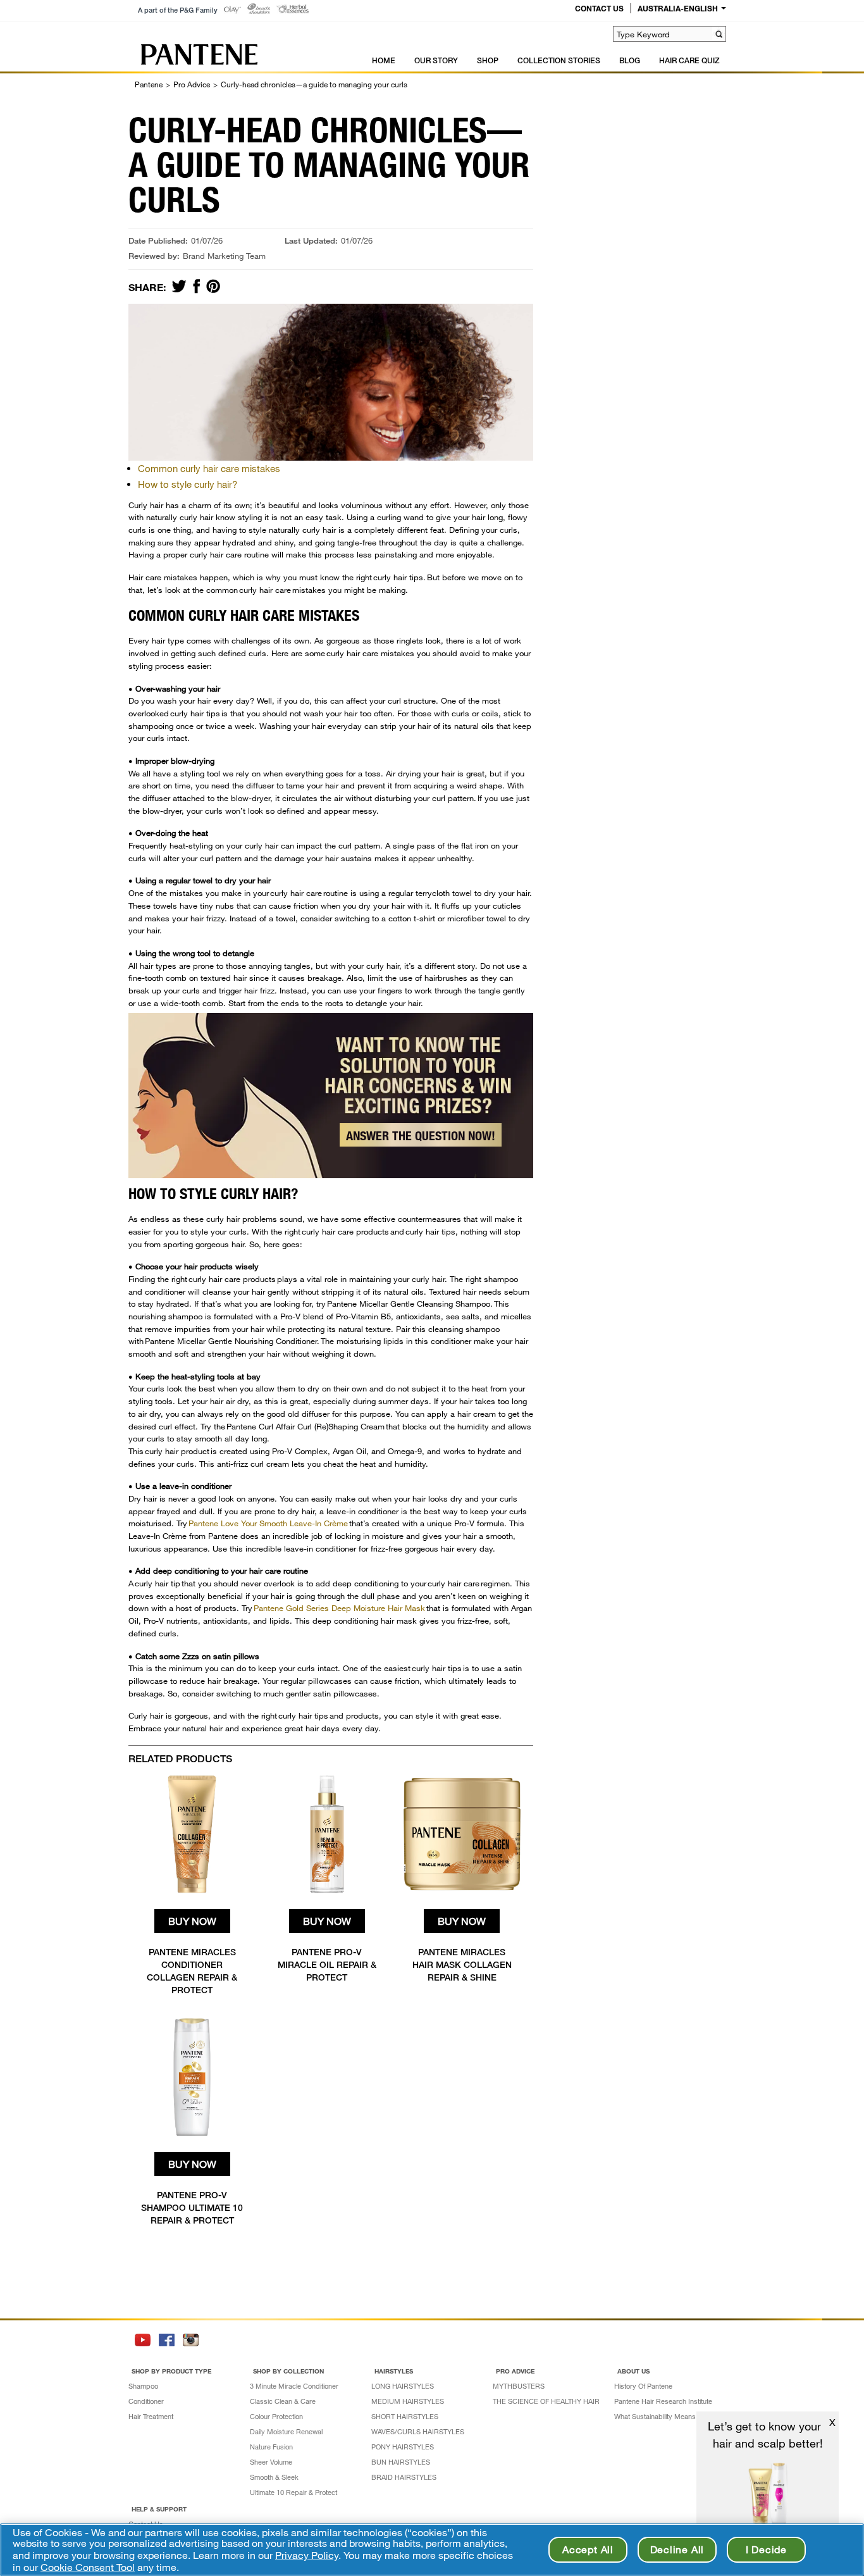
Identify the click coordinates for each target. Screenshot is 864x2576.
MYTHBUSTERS (519, 2386)
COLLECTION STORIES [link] (559, 60)
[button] (719, 34)
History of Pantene (643, 2386)
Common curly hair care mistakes (209, 468)
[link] (232, 10)
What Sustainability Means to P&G (667, 2416)
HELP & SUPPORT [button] (159, 2509)
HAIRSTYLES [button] (394, 2371)
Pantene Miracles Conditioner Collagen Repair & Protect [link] (192, 1971)
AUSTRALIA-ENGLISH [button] (678, 8)
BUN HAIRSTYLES (401, 2462)
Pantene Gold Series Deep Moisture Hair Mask (339, 1608)
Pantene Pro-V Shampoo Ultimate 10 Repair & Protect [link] (192, 2207)
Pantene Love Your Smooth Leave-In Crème (268, 1523)
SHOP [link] (488, 60)
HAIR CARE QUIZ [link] (689, 60)
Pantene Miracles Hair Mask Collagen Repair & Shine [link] (462, 1964)
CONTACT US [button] (599, 8)
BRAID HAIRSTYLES (404, 2477)
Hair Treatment (151, 2416)
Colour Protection (276, 2416)
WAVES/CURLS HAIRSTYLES (418, 2431)
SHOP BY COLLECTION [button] (288, 2371)
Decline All (677, 2549)
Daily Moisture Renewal (286, 2431)
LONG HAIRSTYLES (403, 2386)
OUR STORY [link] (436, 60)
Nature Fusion (271, 2447)
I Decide (766, 2549)
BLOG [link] (630, 60)
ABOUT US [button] (633, 2371)
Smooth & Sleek (274, 2477)
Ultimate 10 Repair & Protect (293, 2492)
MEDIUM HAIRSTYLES (408, 2401)
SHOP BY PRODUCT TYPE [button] (171, 2371)
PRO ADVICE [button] (515, 2371)
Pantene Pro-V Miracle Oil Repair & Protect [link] (327, 1964)
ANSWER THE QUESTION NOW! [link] (421, 1136)
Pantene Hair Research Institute (663, 2401)
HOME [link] (384, 60)
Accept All (588, 2549)
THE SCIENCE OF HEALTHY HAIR (546, 2401)
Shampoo (143, 2386)
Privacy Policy (307, 2555)
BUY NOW (192, 1921)
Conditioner (146, 2401)
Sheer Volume (271, 2462)
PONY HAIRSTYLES (403, 2447)
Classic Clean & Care (283, 2401)
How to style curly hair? (188, 484)
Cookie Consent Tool (88, 2567)
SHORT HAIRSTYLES (405, 2416)
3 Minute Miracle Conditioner (294, 2386)
